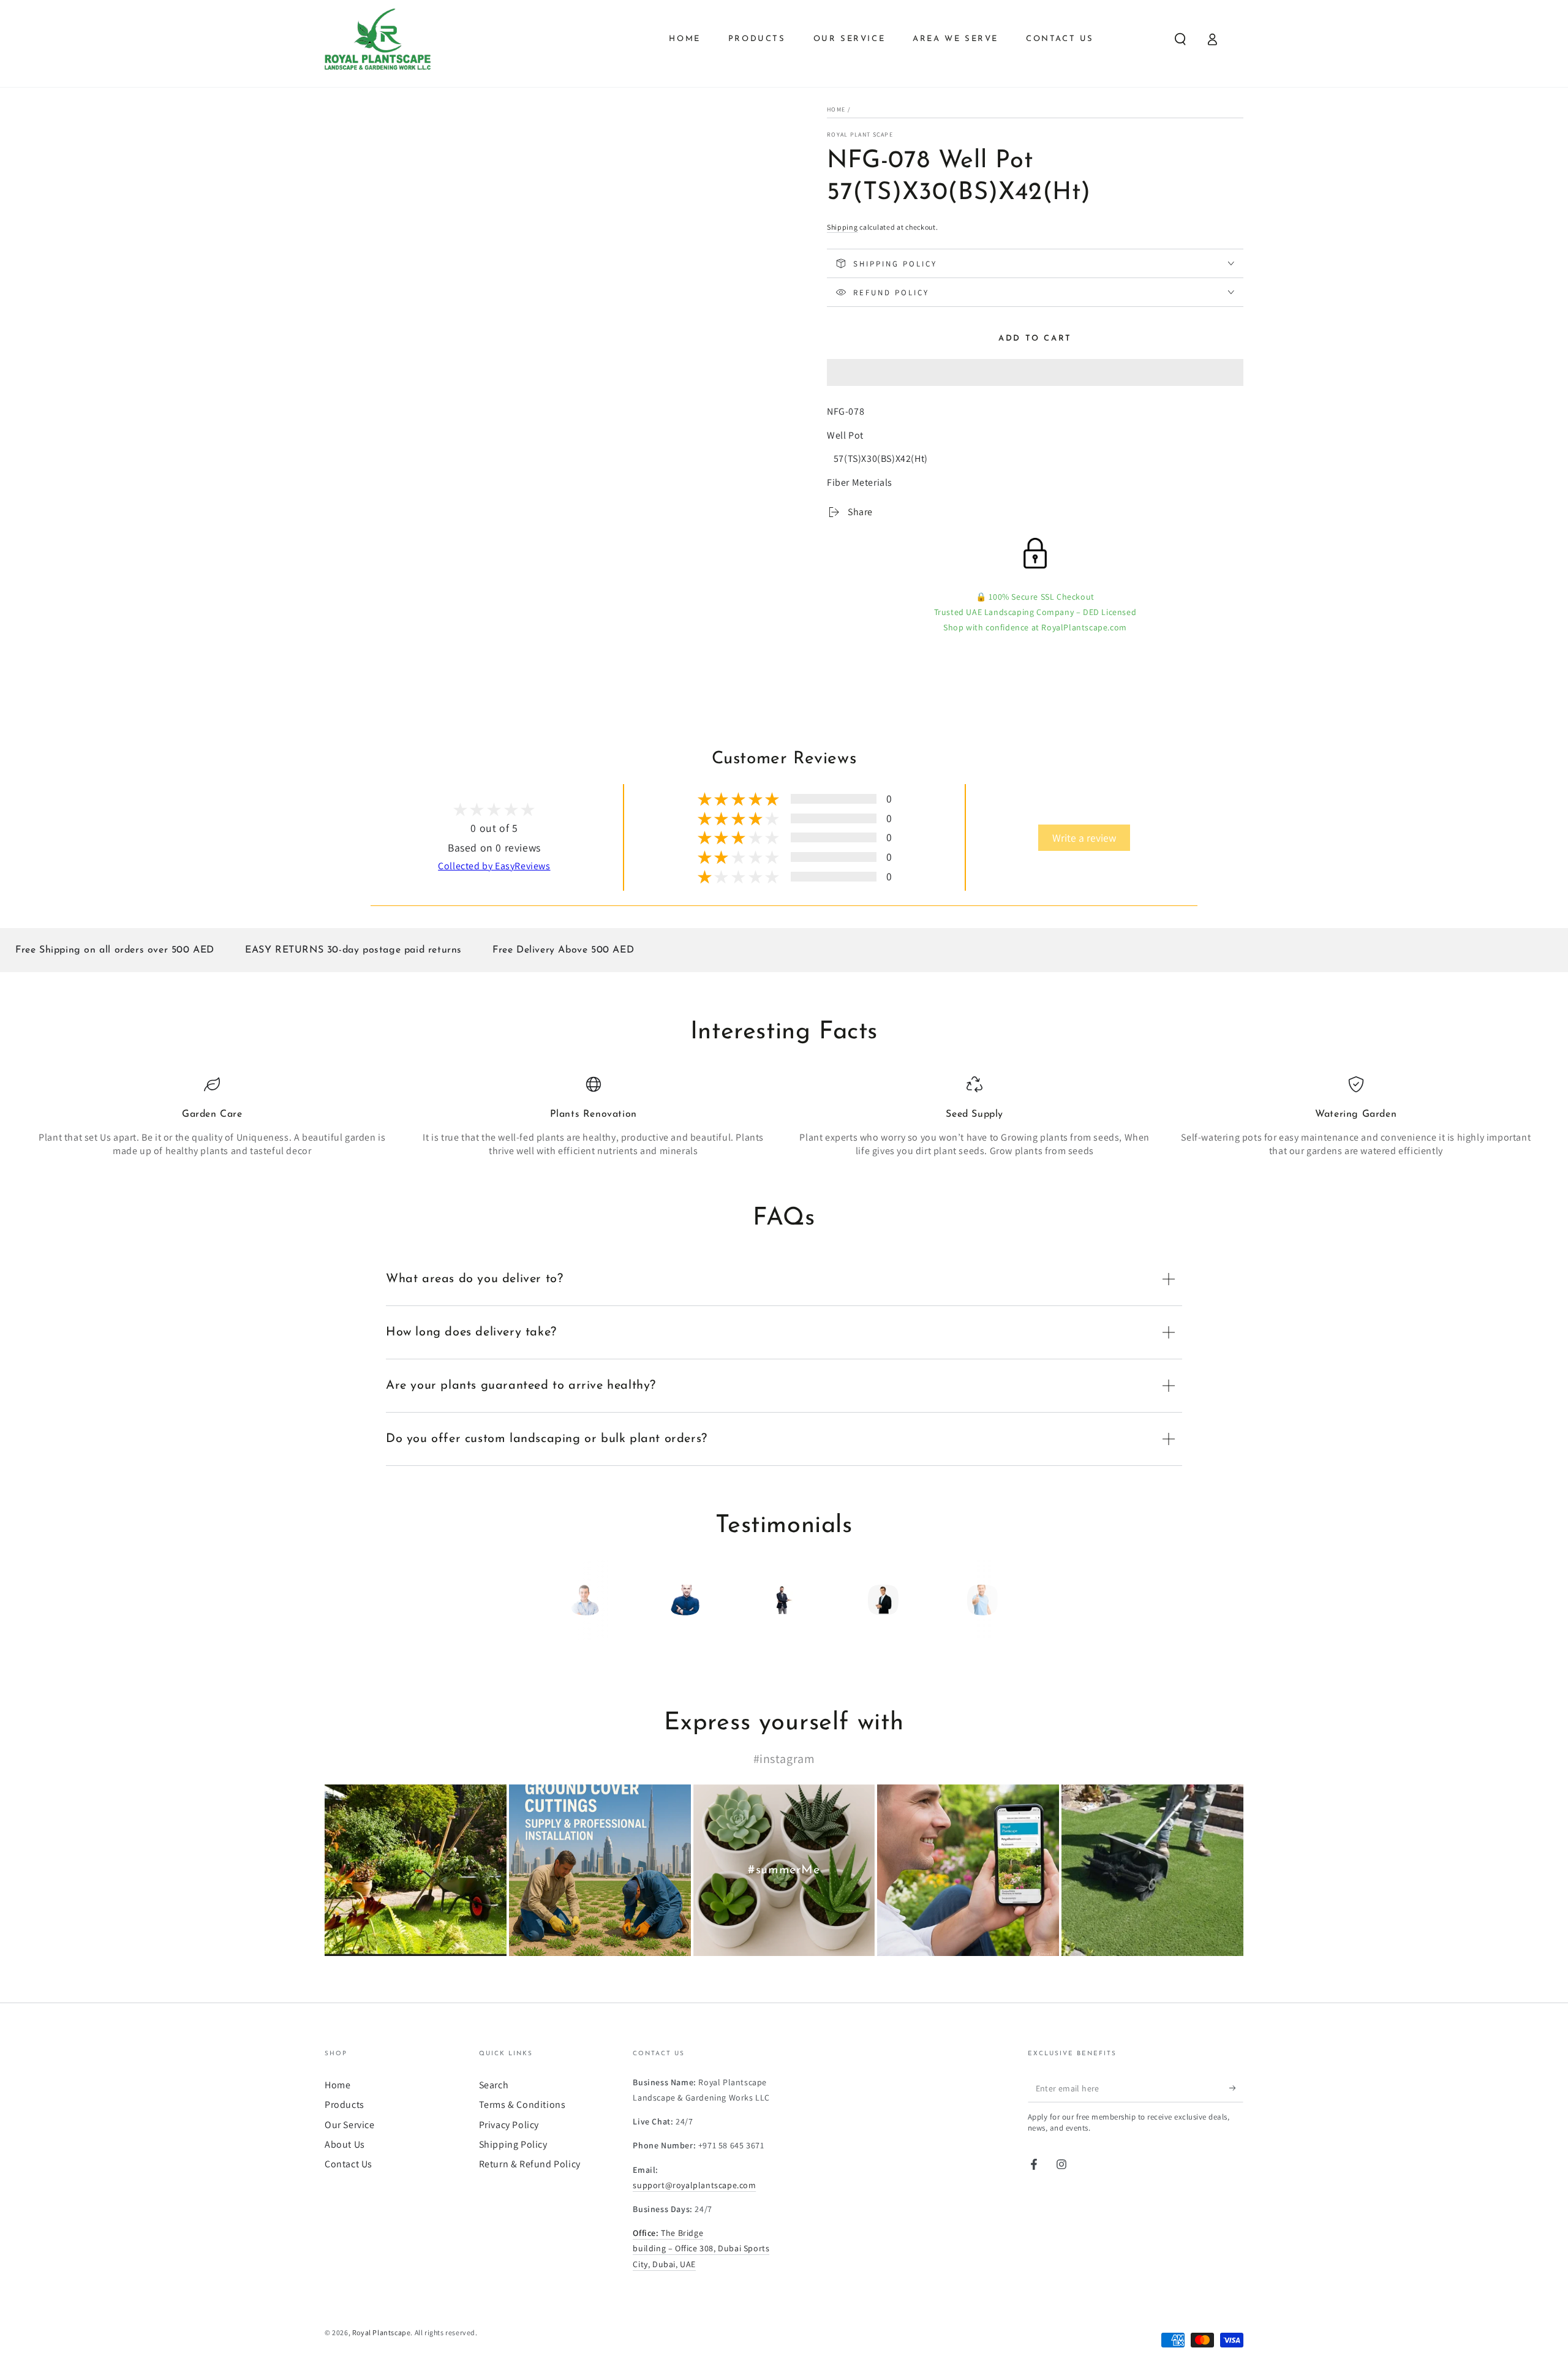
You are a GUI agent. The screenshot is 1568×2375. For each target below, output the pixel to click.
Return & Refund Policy (530, 2164)
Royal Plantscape (382, 2332)
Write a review (1084, 838)
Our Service (350, 2125)
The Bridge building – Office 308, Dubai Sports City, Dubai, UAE (701, 2248)
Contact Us (349, 2164)
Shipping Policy (513, 2144)
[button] (1035, 374)
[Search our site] (1180, 39)
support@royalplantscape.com (694, 2185)
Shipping (842, 227)
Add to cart (1035, 338)
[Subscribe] (1236, 2088)
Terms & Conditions (522, 2105)
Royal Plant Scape (860, 134)
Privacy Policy (509, 2125)
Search (494, 2085)
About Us (345, 2144)
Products (345, 2105)
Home (836, 109)
